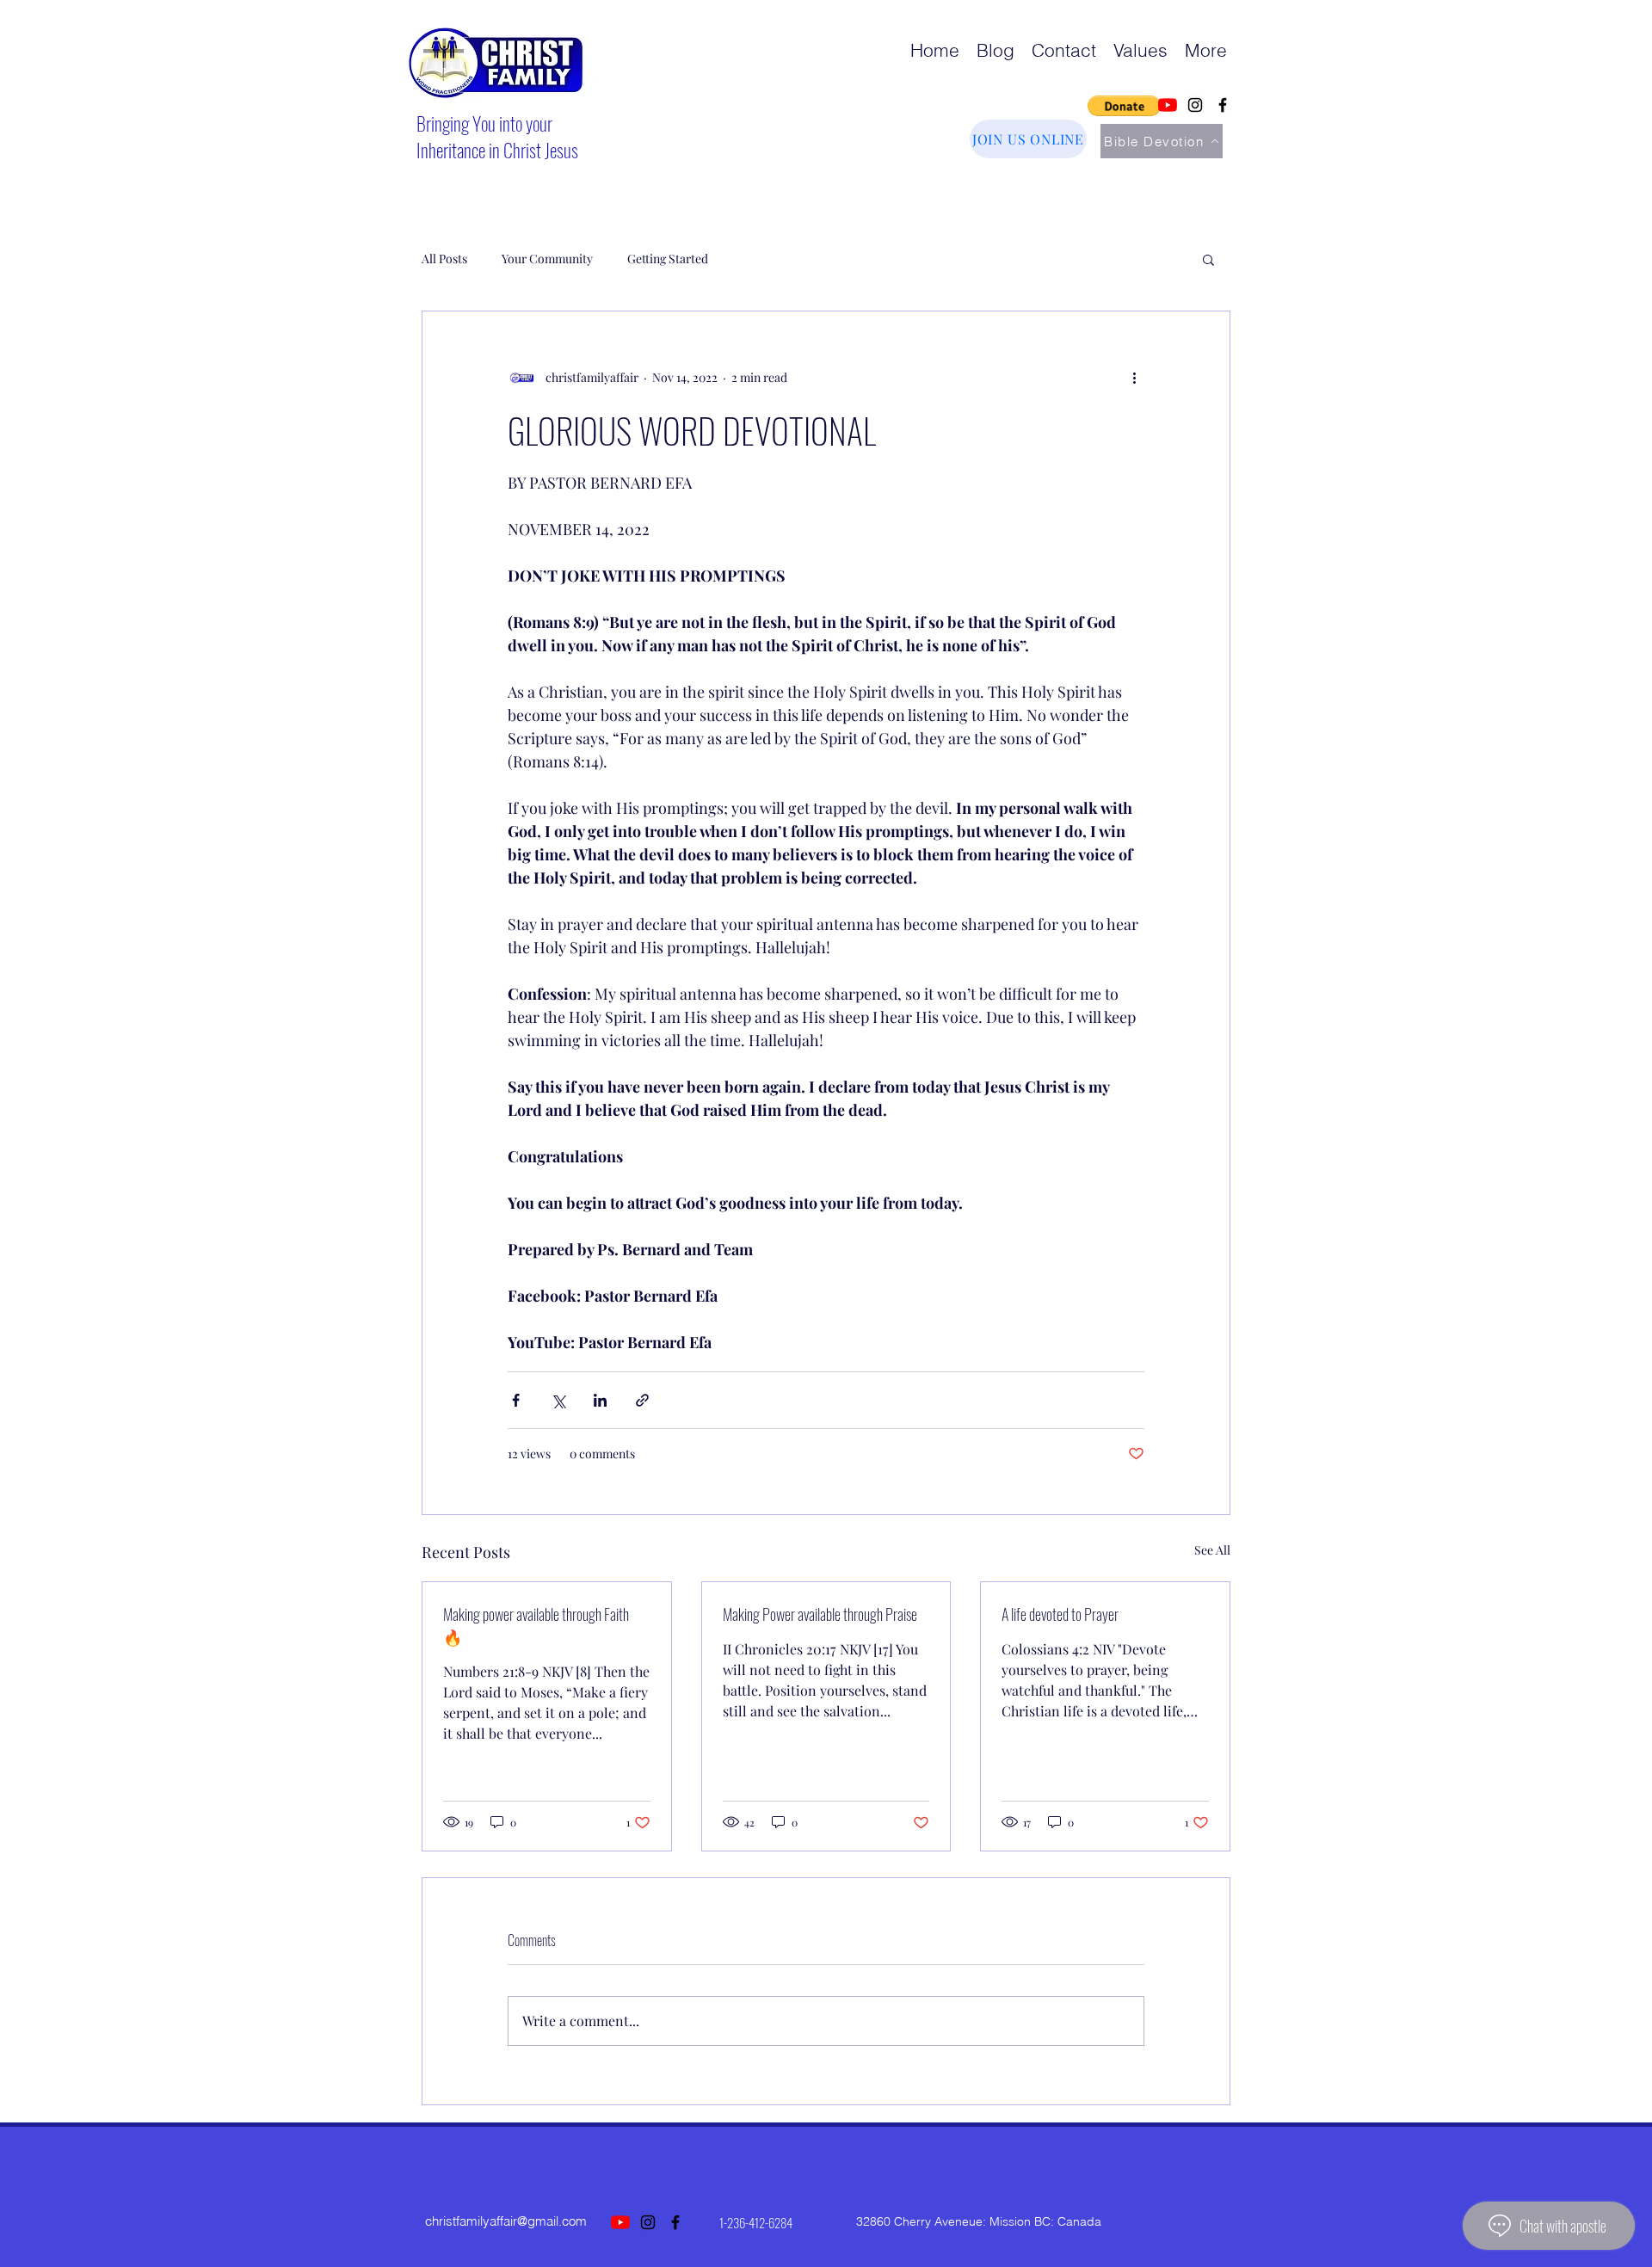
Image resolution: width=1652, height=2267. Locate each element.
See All (1212, 1550)
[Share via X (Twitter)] (558, 1400)
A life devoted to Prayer (1060, 1614)
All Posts (444, 259)
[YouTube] (1168, 105)
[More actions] (1134, 377)
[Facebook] (1223, 105)
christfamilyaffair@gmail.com (506, 2221)
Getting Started (668, 259)
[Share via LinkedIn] (600, 1400)
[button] (1124, 106)
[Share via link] (642, 1400)
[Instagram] (1195, 105)
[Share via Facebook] (516, 1400)
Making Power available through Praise (820, 1614)
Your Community (547, 259)
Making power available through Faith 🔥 (536, 1625)
